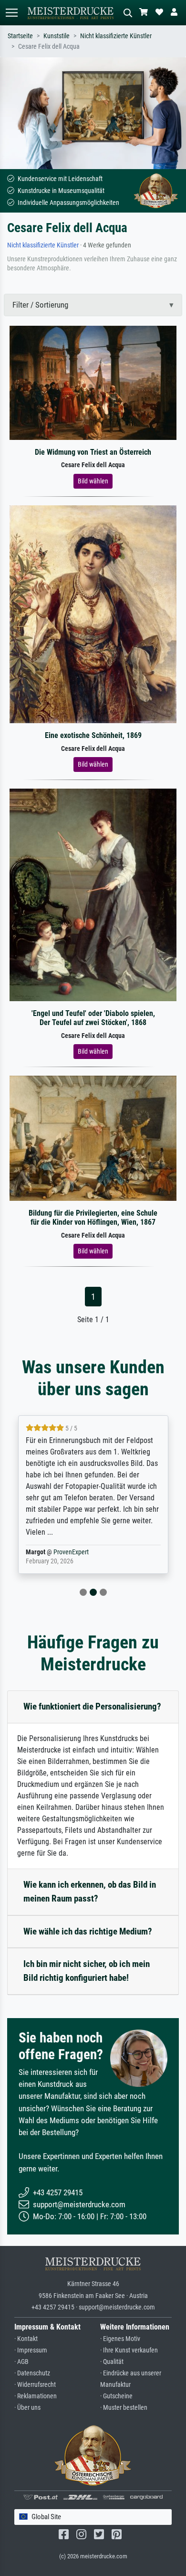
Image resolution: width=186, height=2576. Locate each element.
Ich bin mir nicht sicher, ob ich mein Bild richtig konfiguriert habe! (87, 1971)
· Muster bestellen (124, 2408)
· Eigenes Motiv (120, 2339)
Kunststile (57, 36)
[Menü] (11, 13)
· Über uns (27, 2408)
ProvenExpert (71, 1552)
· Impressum (31, 2350)
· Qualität (112, 2362)
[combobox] (93, 2517)
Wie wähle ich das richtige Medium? (88, 1931)
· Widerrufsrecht (35, 2385)
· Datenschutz (32, 2373)
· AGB (21, 2362)
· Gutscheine (116, 2396)
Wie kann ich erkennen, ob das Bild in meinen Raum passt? (90, 1892)
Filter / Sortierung (40, 305)
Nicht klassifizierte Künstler (116, 36)
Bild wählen (93, 481)
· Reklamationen (36, 2396)
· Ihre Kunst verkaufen (129, 2350)
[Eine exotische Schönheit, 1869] (93, 614)
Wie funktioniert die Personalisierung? (92, 1706)
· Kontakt (26, 2339)
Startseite (20, 36)
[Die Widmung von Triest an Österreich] (93, 382)
